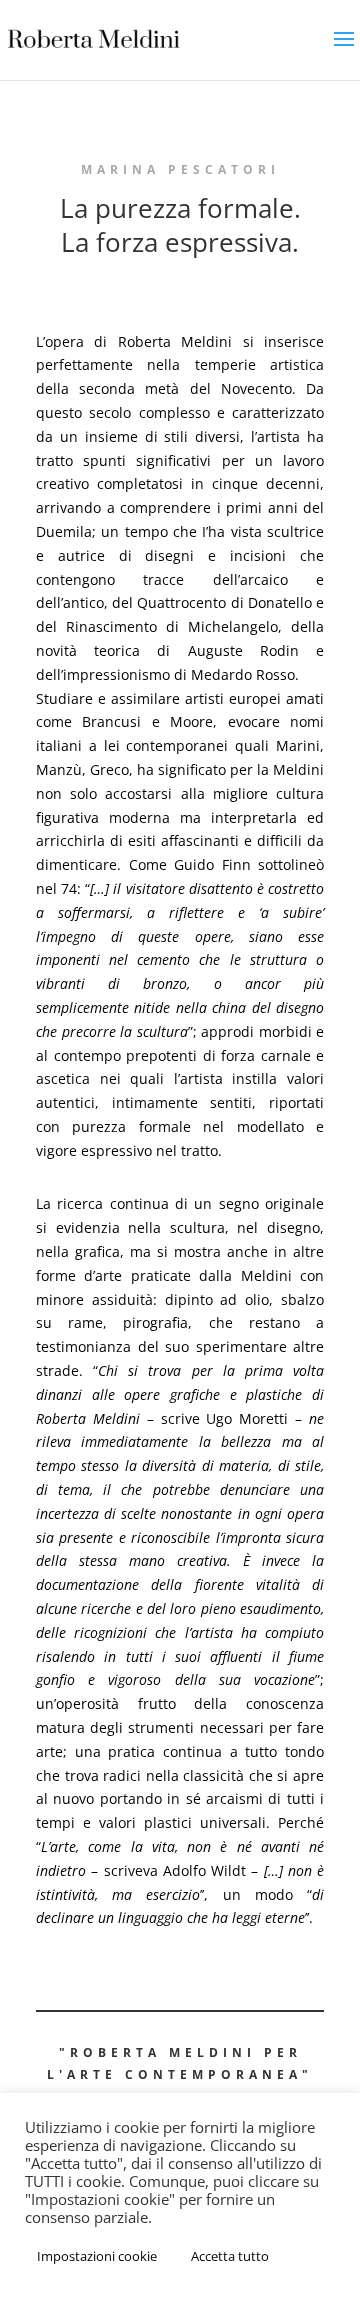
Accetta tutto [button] (230, 2256)
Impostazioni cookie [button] (97, 2256)
